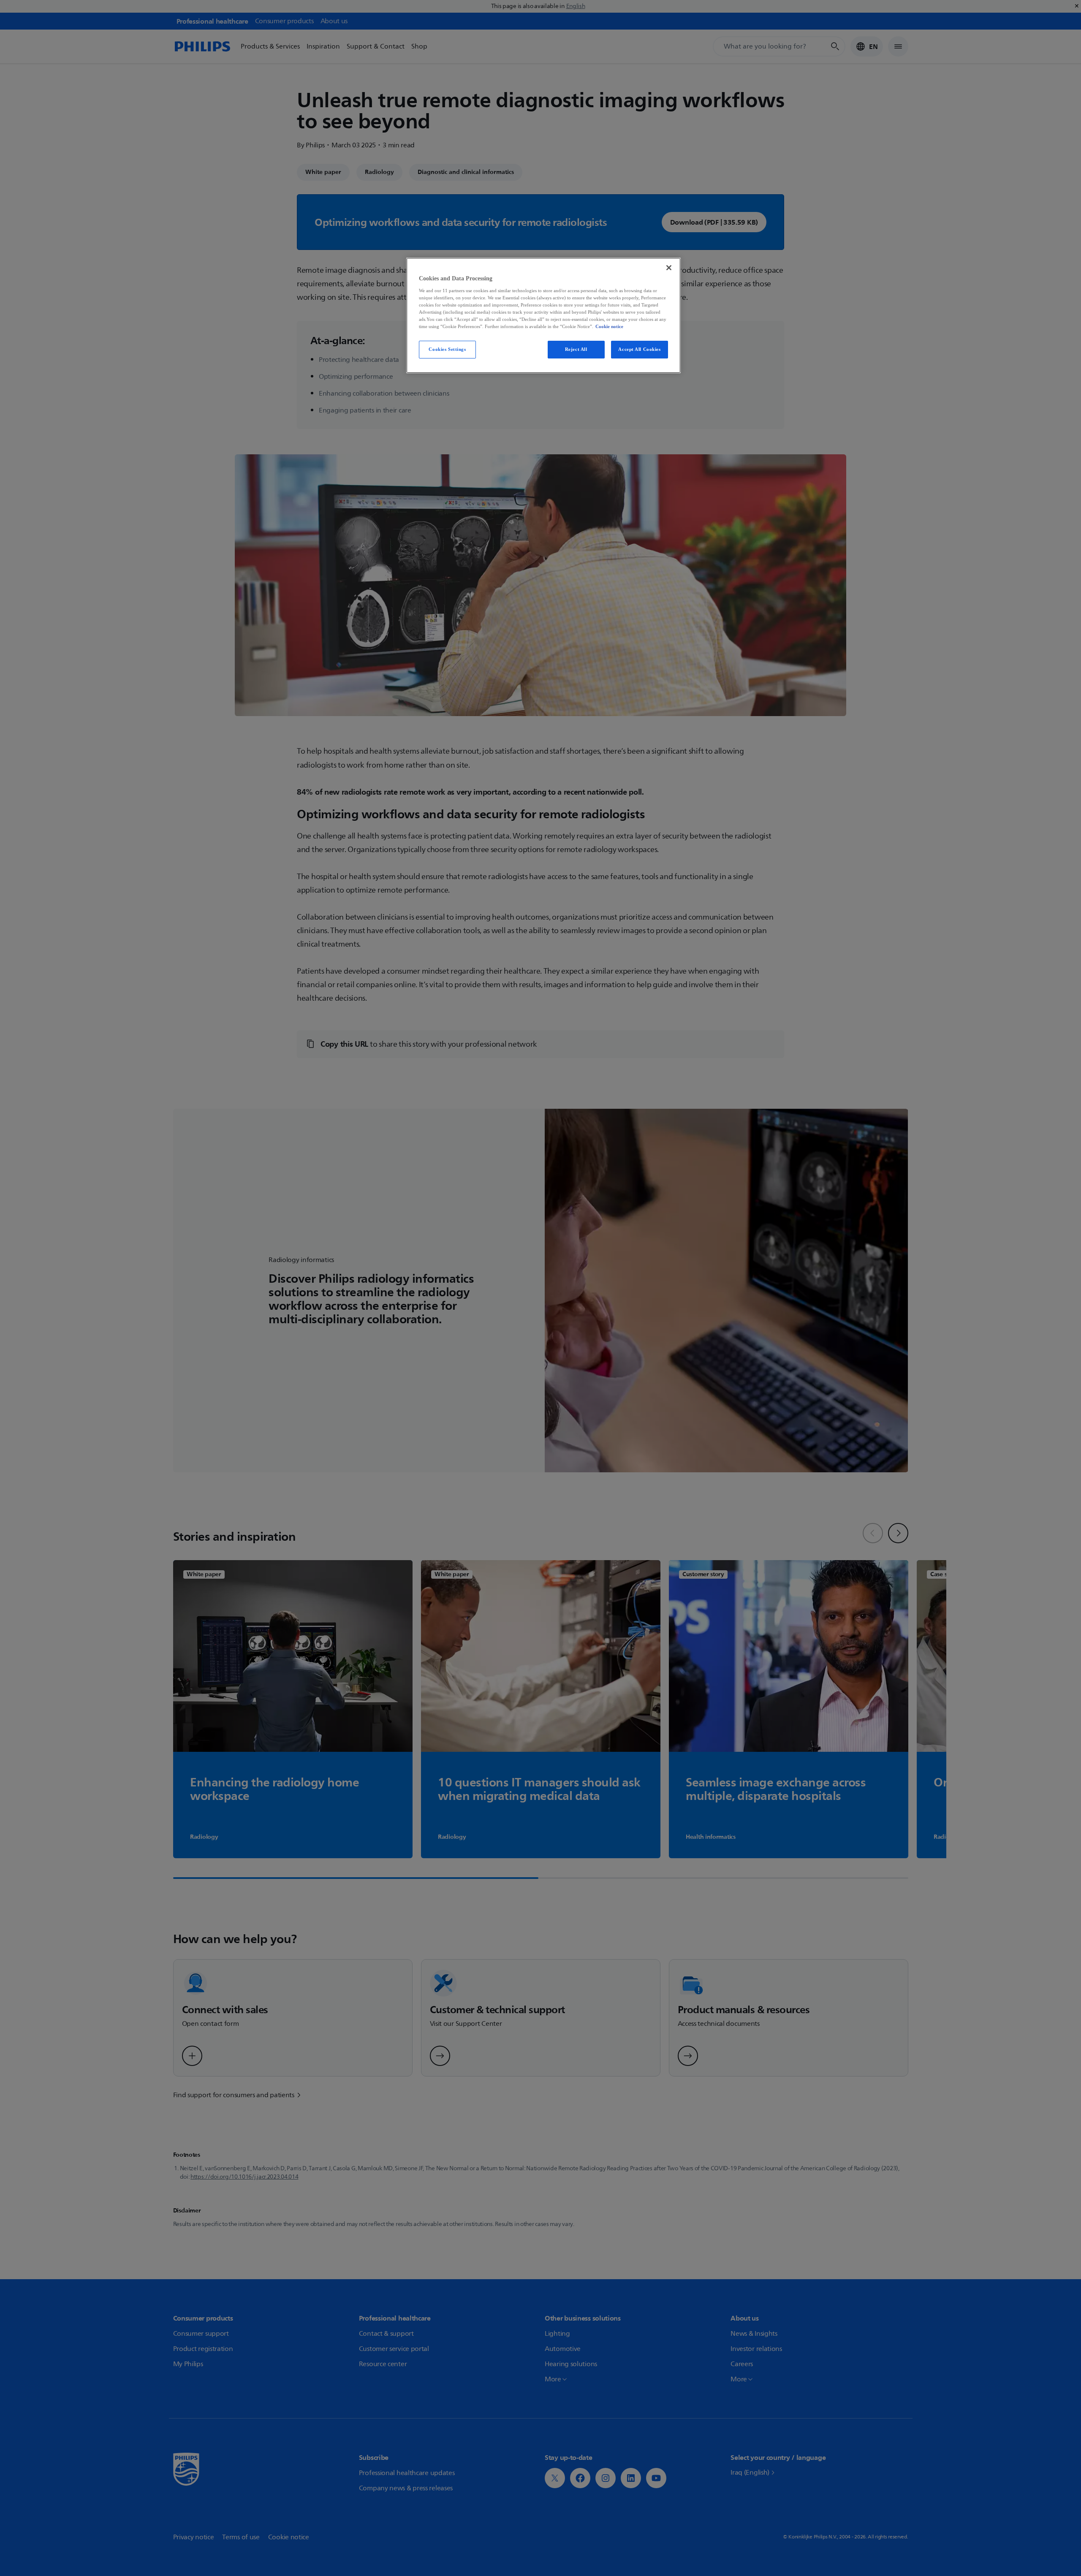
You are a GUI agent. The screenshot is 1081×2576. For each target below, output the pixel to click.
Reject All (576, 349)
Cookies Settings (447, 349)
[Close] (669, 268)
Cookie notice (609, 326)
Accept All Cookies (639, 349)
